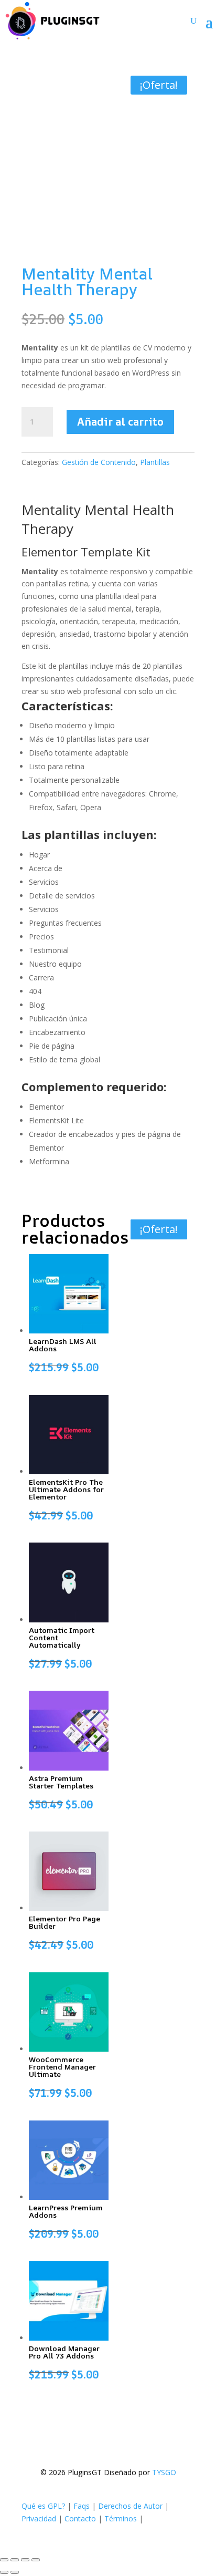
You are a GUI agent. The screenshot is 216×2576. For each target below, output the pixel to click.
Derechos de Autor (130, 2506)
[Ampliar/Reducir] (4, 2560)
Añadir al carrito (120, 422)
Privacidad (39, 2518)
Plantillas (155, 462)
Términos (121, 2518)
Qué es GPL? (43, 2506)
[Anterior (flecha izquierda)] (4, 2572)
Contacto (80, 2518)
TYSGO (164, 2472)
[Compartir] (25, 2560)
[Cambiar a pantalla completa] (15, 2560)
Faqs (82, 2506)
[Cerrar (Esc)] (36, 2560)
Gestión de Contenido (99, 462)
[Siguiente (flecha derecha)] (15, 2572)
